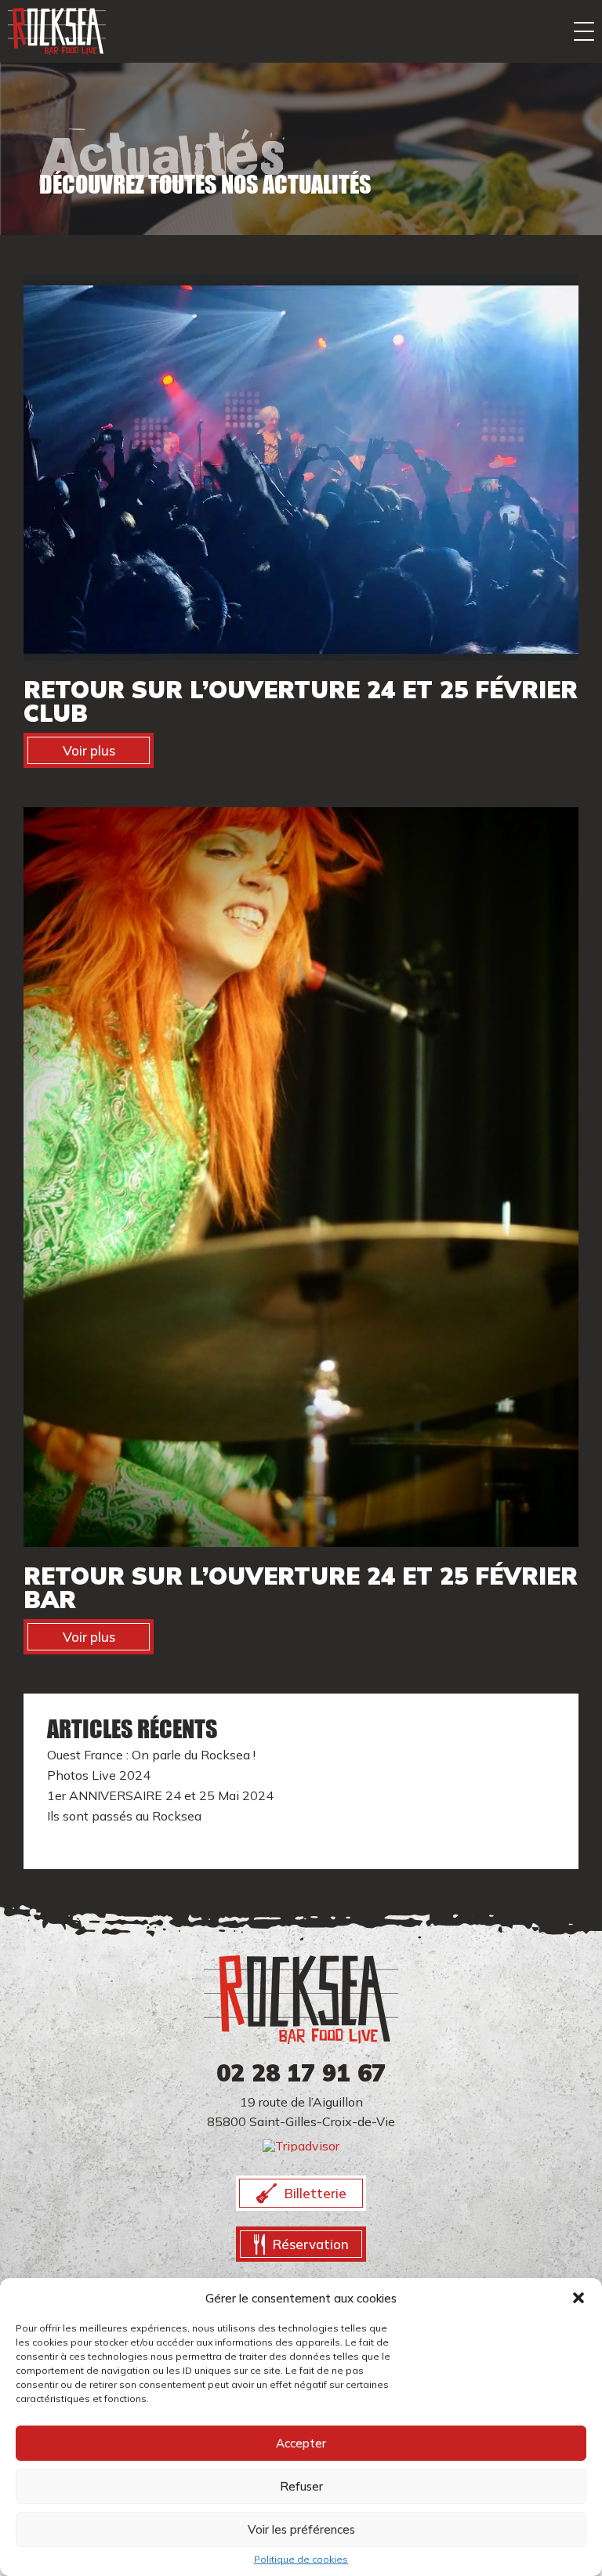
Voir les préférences (301, 2529)
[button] (578, 2298)
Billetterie (316, 2193)
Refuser (301, 2486)
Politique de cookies (301, 2560)
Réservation (311, 2244)
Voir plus (89, 750)
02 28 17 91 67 (301, 2073)
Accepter (301, 2443)
